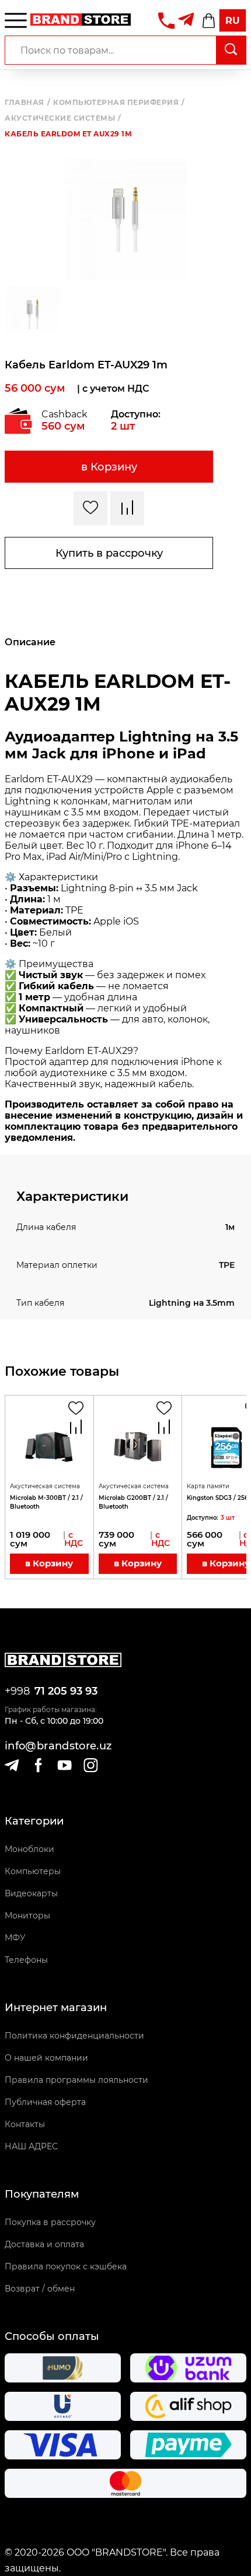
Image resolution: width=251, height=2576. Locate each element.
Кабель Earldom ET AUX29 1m (68, 134)
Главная (27, 103)
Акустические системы (63, 118)
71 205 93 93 (66, 1691)
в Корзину (109, 467)
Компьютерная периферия (119, 103)
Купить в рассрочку (109, 553)
